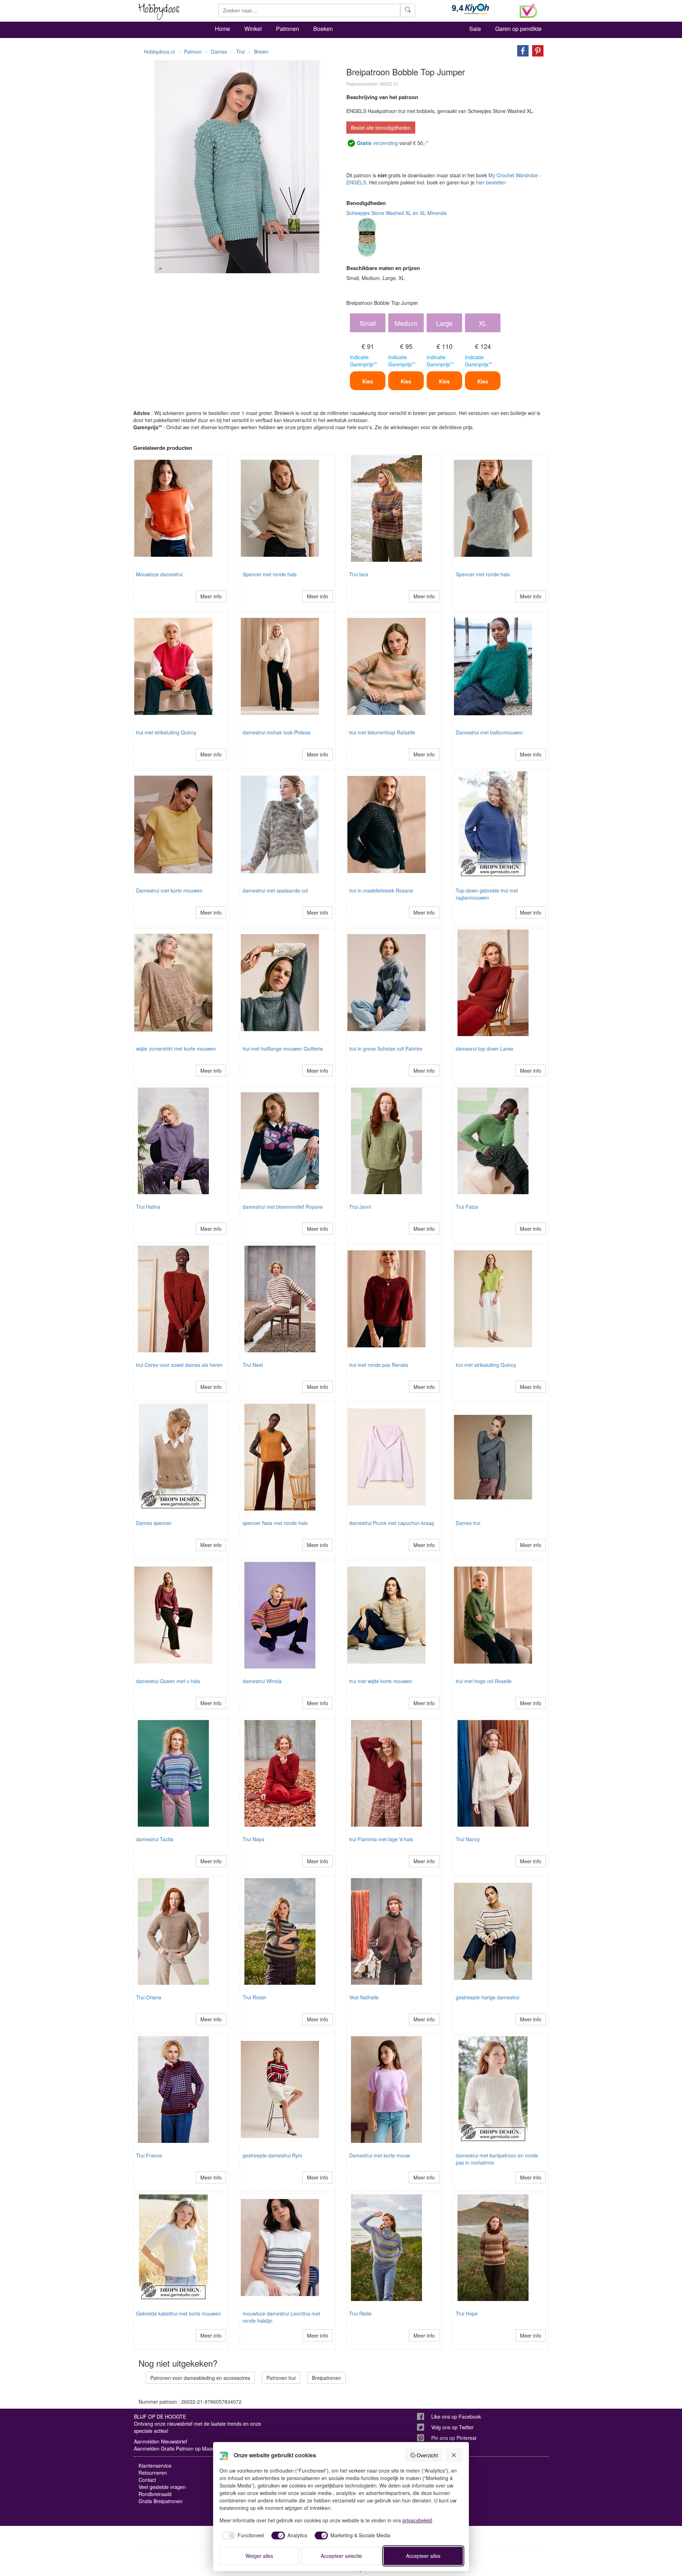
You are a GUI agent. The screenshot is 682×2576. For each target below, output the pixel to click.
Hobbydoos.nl (159, 52)
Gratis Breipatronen (161, 2501)
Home (223, 29)
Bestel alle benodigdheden (381, 128)
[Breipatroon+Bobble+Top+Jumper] (521, 50)
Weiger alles (259, 2556)
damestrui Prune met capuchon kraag (392, 1523)
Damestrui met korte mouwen (169, 890)
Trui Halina (148, 1207)
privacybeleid (417, 2520)
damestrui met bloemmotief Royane (283, 1207)
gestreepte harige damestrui (488, 1997)
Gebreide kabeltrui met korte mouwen (178, 2313)
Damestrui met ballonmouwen (489, 732)
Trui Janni (360, 1207)
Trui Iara (359, 574)
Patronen (288, 29)
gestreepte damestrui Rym (272, 2155)
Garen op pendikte (518, 29)
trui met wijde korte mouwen (381, 1681)
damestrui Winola (262, 1681)
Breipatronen (326, 2378)
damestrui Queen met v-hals (168, 1681)
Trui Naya (253, 1839)
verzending (377, 143)
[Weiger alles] (454, 2455)
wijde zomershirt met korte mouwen (176, 1049)
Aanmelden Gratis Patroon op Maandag (179, 2448)
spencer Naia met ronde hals (275, 1523)
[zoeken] (408, 10)
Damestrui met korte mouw (380, 2155)
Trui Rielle (360, 2313)
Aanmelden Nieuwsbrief (161, 2441)
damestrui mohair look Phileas (277, 732)
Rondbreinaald (155, 2494)
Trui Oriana (149, 1997)
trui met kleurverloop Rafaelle (382, 732)
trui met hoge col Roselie (484, 1681)
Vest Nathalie (364, 1997)
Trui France (149, 2155)
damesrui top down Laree (485, 1049)
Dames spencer (154, 1523)
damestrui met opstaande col (275, 890)
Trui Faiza (467, 1207)
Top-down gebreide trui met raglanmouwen (487, 894)
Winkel (253, 29)
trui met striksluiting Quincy (166, 732)
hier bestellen (491, 182)
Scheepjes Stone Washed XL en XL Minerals (396, 213)
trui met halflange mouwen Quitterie (283, 1049)
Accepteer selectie (341, 2556)
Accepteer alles (423, 2556)
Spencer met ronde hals (270, 574)
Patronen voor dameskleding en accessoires (200, 2378)
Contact (147, 2480)
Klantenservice (155, 2465)
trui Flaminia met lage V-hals (381, 1839)
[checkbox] (242, 2535)
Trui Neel (253, 1365)
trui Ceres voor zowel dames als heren (179, 1365)
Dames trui (468, 1523)
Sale (475, 29)
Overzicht (427, 2455)
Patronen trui (281, 2378)
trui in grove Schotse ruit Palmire (386, 1049)
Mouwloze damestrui (159, 574)
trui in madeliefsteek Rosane (381, 890)
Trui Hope (467, 2313)
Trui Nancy (468, 1839)
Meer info (211, 596)
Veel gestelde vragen (162, 2487)
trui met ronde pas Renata (379, 1365)
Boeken (323, 29)
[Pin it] (536, 50)
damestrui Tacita (155, 1839)
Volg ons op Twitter (453, 2427)
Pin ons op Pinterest (454, 2438)
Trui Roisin (255, 1997)
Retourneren (153, 2473)
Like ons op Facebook (456, 2416)
